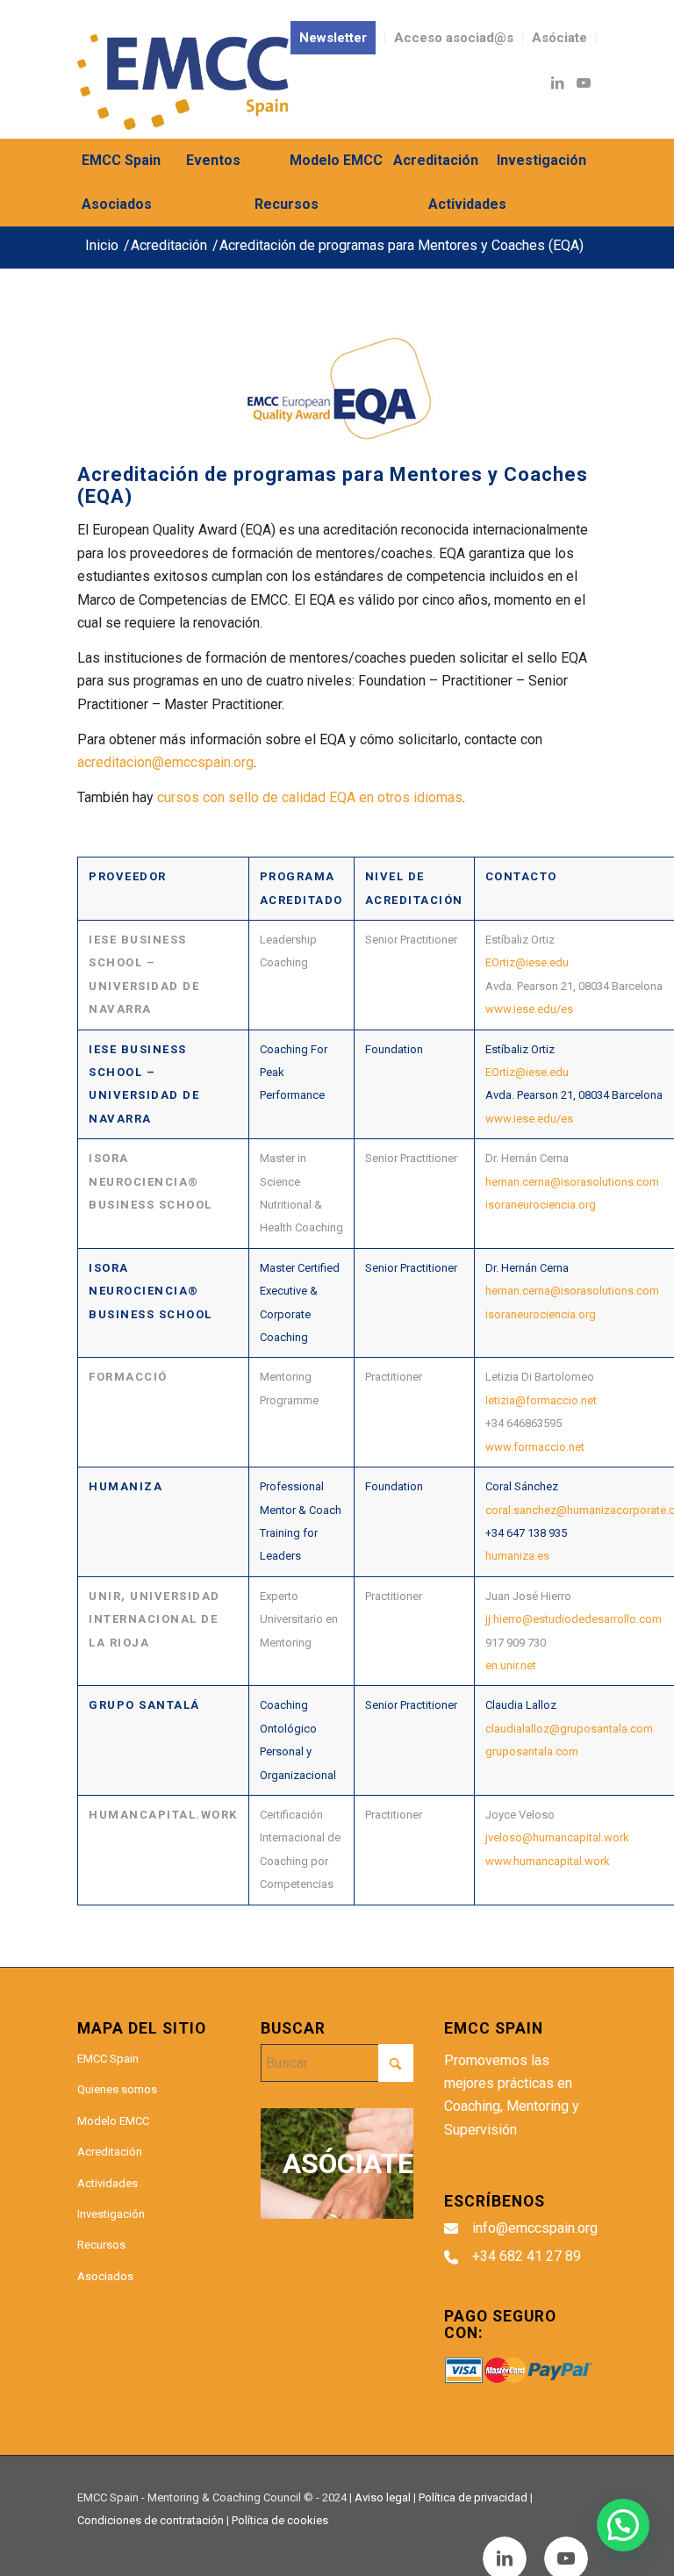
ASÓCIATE (348, 2163)
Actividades (108, 2183)
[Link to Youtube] (584, 83)
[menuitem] (333, 39)
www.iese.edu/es (529, 1009)
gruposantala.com (532, 1751)
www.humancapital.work (548, 1861)
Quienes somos (117, 2089)
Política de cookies (280, 2520)
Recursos (101, 2245)
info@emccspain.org (535, 2228)
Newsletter (333, 38)
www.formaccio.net (535, 1447)
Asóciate (559, 38)
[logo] (183, 82)
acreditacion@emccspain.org (165, 762)
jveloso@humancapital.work (557, 1837)
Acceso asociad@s (454, 38)
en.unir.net (511, 1665)
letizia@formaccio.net (541, 1400)
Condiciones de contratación (151, 2520)
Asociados (105, 2276)
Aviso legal (383, 2497)
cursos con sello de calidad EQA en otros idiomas (310, 797)
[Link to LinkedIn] (557, 83)
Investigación (111, 2214)
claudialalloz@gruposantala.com (569, 1729)
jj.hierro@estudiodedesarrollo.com (574, 1619)
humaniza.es (517, 1556)
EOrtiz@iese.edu (527, 962)
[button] (623, 2525)
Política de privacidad (473, 2497)
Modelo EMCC (113, 2121)
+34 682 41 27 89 (527, 2256)
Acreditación (110, 2152)
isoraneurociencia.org (541, 1205)
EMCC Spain (108, 2059)
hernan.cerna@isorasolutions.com (572, 1182)
